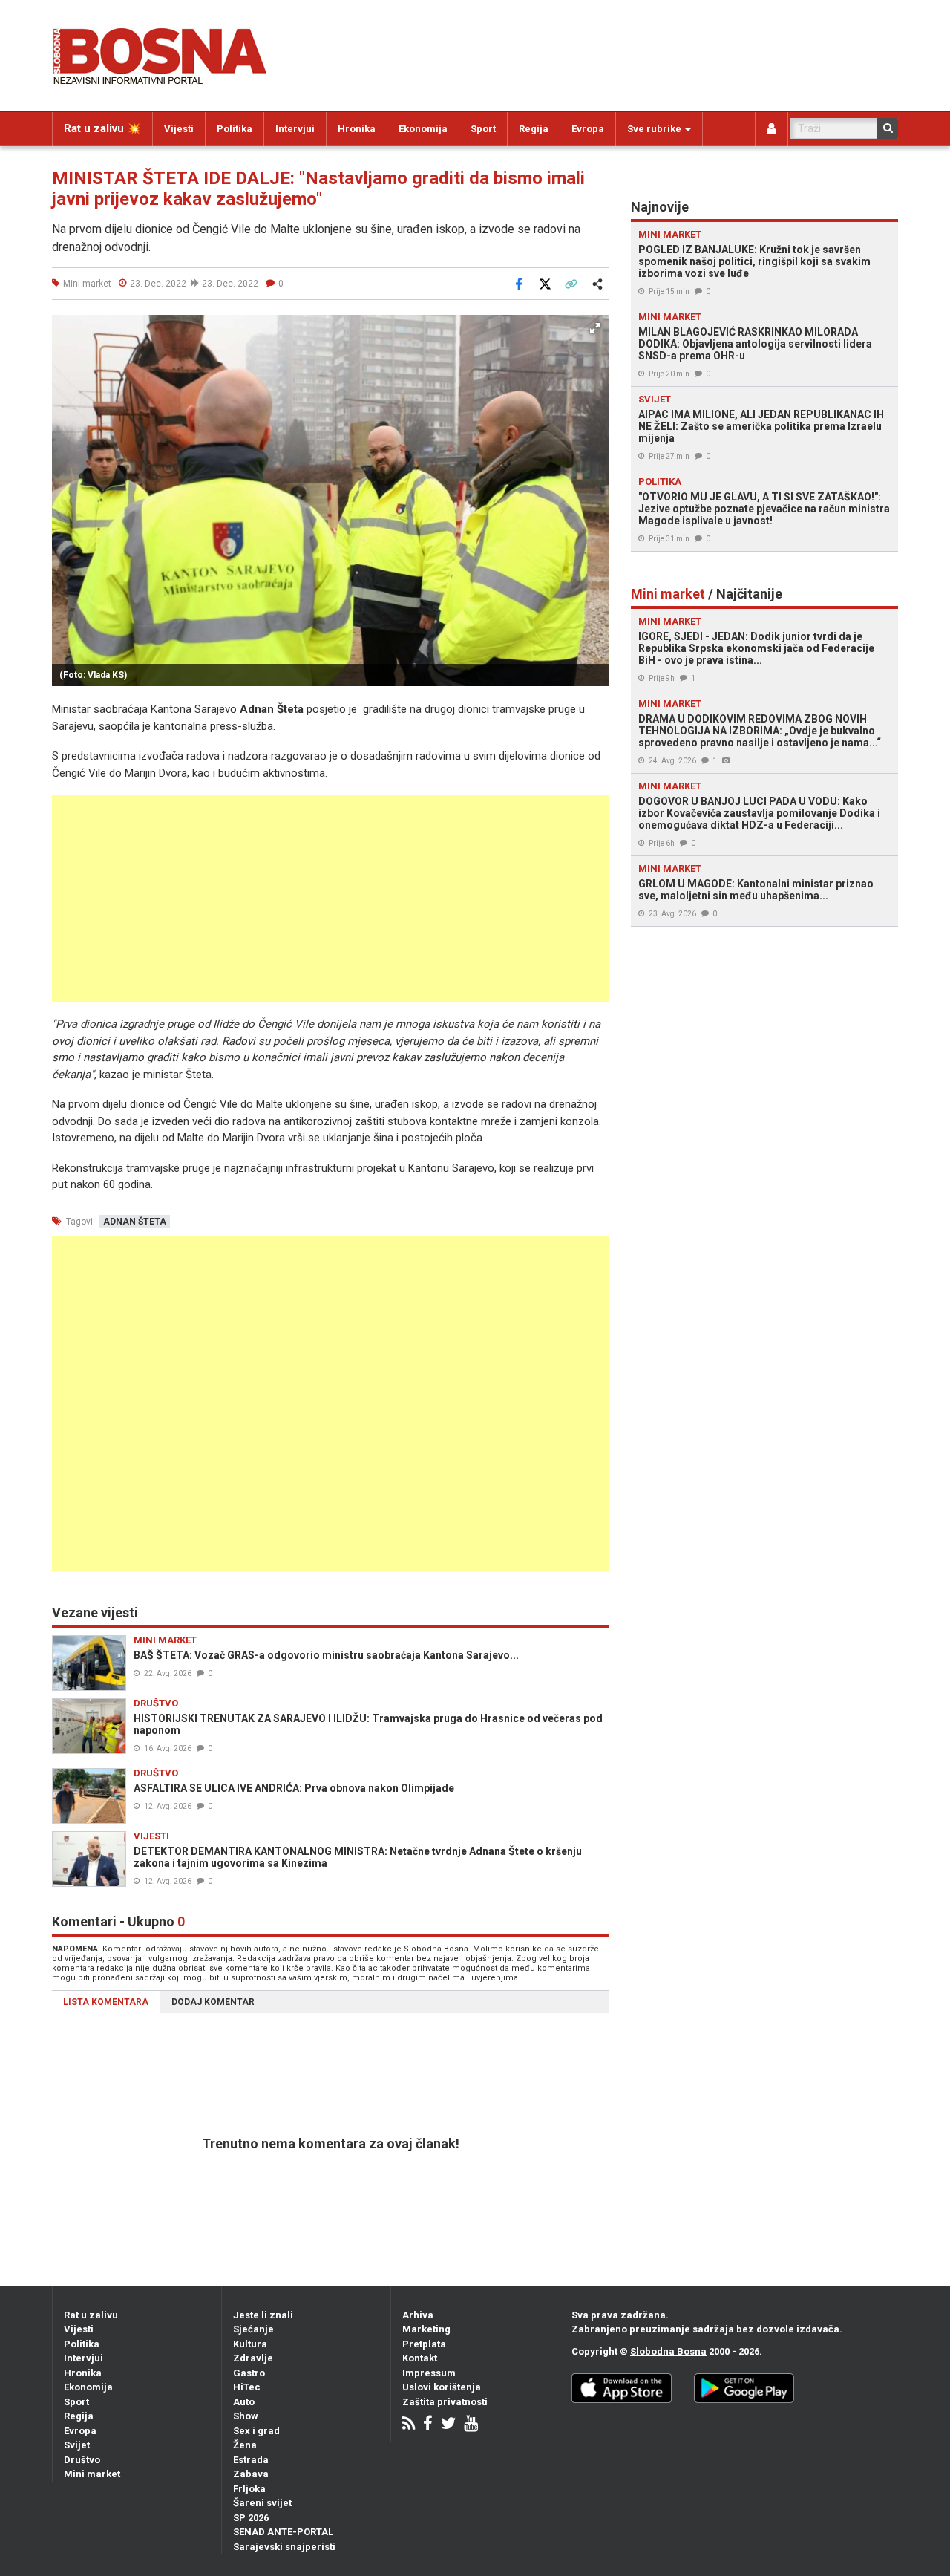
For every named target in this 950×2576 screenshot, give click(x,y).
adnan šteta (135, 1222)
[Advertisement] (330, 899)
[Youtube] (471, 2425)
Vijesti (179, 129)
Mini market (92, 2474)
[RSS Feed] (409, 2425)
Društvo (82, 2460)
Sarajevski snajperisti (284, 2547)
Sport (483, 129)
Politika (235, 129)
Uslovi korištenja (442, 2387)
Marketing (426, 2329)
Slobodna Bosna (668, 2351)
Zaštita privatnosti (445, 2402)
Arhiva (418, 2315)
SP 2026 (251, 2518)
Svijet (77, 2445)
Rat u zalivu (91, 2315)
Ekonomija (423, 129)
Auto (244, 2402)
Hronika (357, 129)
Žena (245, 2445)
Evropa (588, 129)
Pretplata (424, 2344)
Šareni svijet (262, 2503)
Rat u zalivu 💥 (102, 128)
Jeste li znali (263, 2315)
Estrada (251, 2460)
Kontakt (420, 2358)
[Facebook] (428, 2425)
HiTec (247, 2387)
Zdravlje (253, 2358)
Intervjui (295, 129)
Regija (534, 129)
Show (246, 2416)
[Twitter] (448, 2425)
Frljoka (249, 2489)
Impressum (429, 2373)
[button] (595, 328)
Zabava (251, 2474)
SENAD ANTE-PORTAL (283, 2532)
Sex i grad (256, 2431)
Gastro (249, 2373)
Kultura (250, 2344)
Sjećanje (253, 2329)
